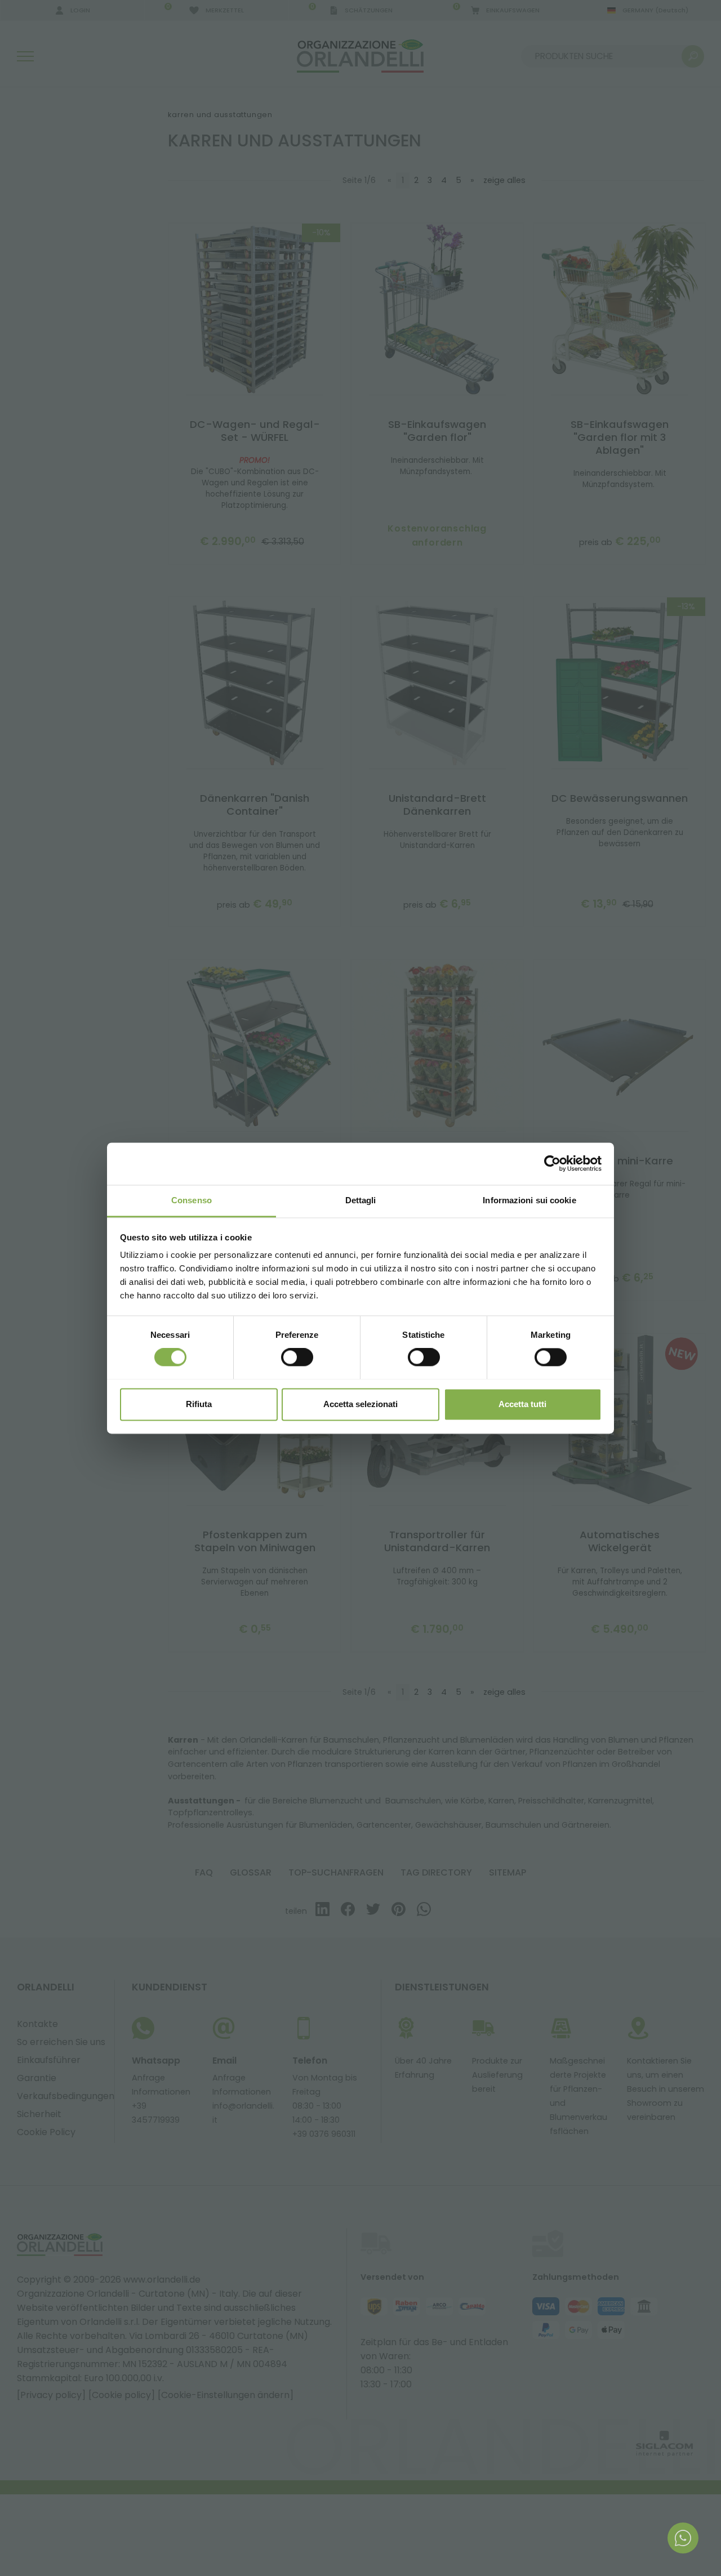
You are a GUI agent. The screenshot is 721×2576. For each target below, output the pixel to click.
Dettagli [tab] (361, 1200)
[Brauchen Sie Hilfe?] (683, 2538)
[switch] (297, 1357)
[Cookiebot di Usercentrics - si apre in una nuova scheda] (552, 1163)
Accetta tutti (522, 1404)
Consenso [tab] (192, 1200)
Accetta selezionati (360, 1404)
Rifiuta (199, 1404)
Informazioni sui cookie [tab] (529, 1200)
